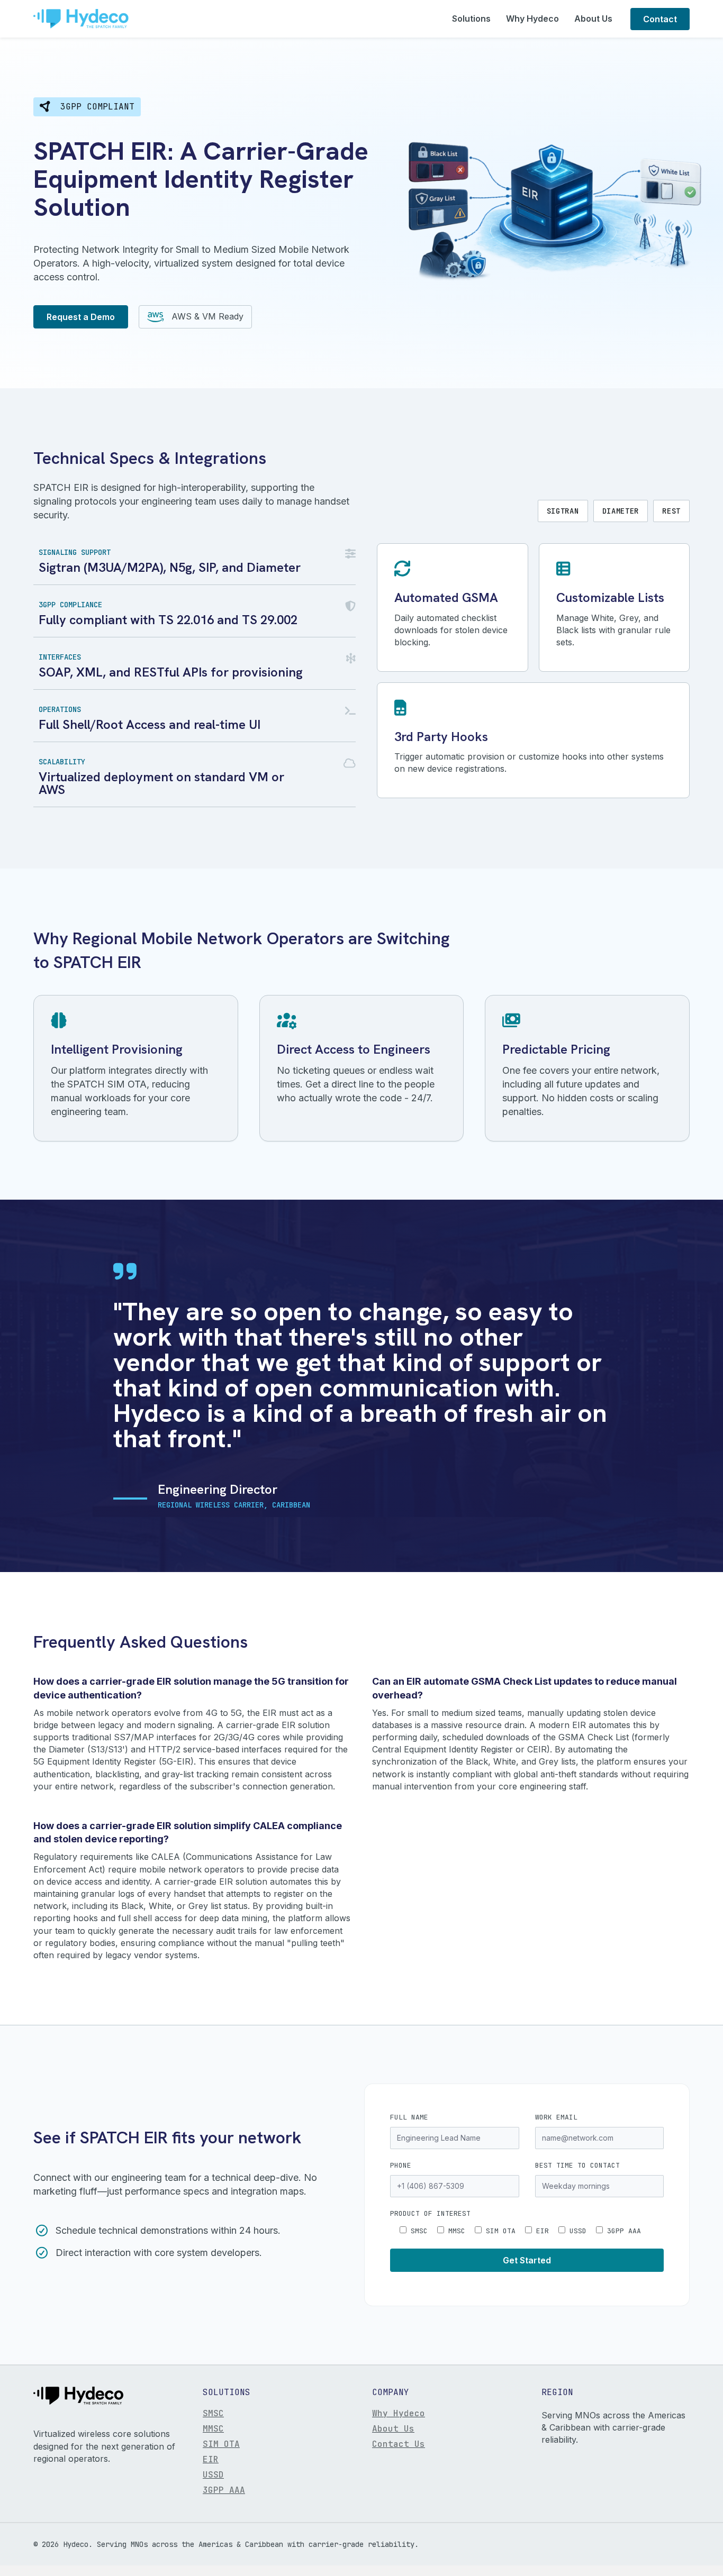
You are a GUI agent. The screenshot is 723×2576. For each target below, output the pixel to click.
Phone (401, 2165)
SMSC (213, 2414)
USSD (213, 2475)
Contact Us (399, 2445)
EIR (211, 2460)
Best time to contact (577, 2165)
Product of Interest (430, 2213)
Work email (556, 2117)
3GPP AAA (224, 2491)
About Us (593, 19)
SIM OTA (221, 2445)
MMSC (213, 2429)
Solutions (471, 19)
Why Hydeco (532, 19)
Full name (409, 2117)
